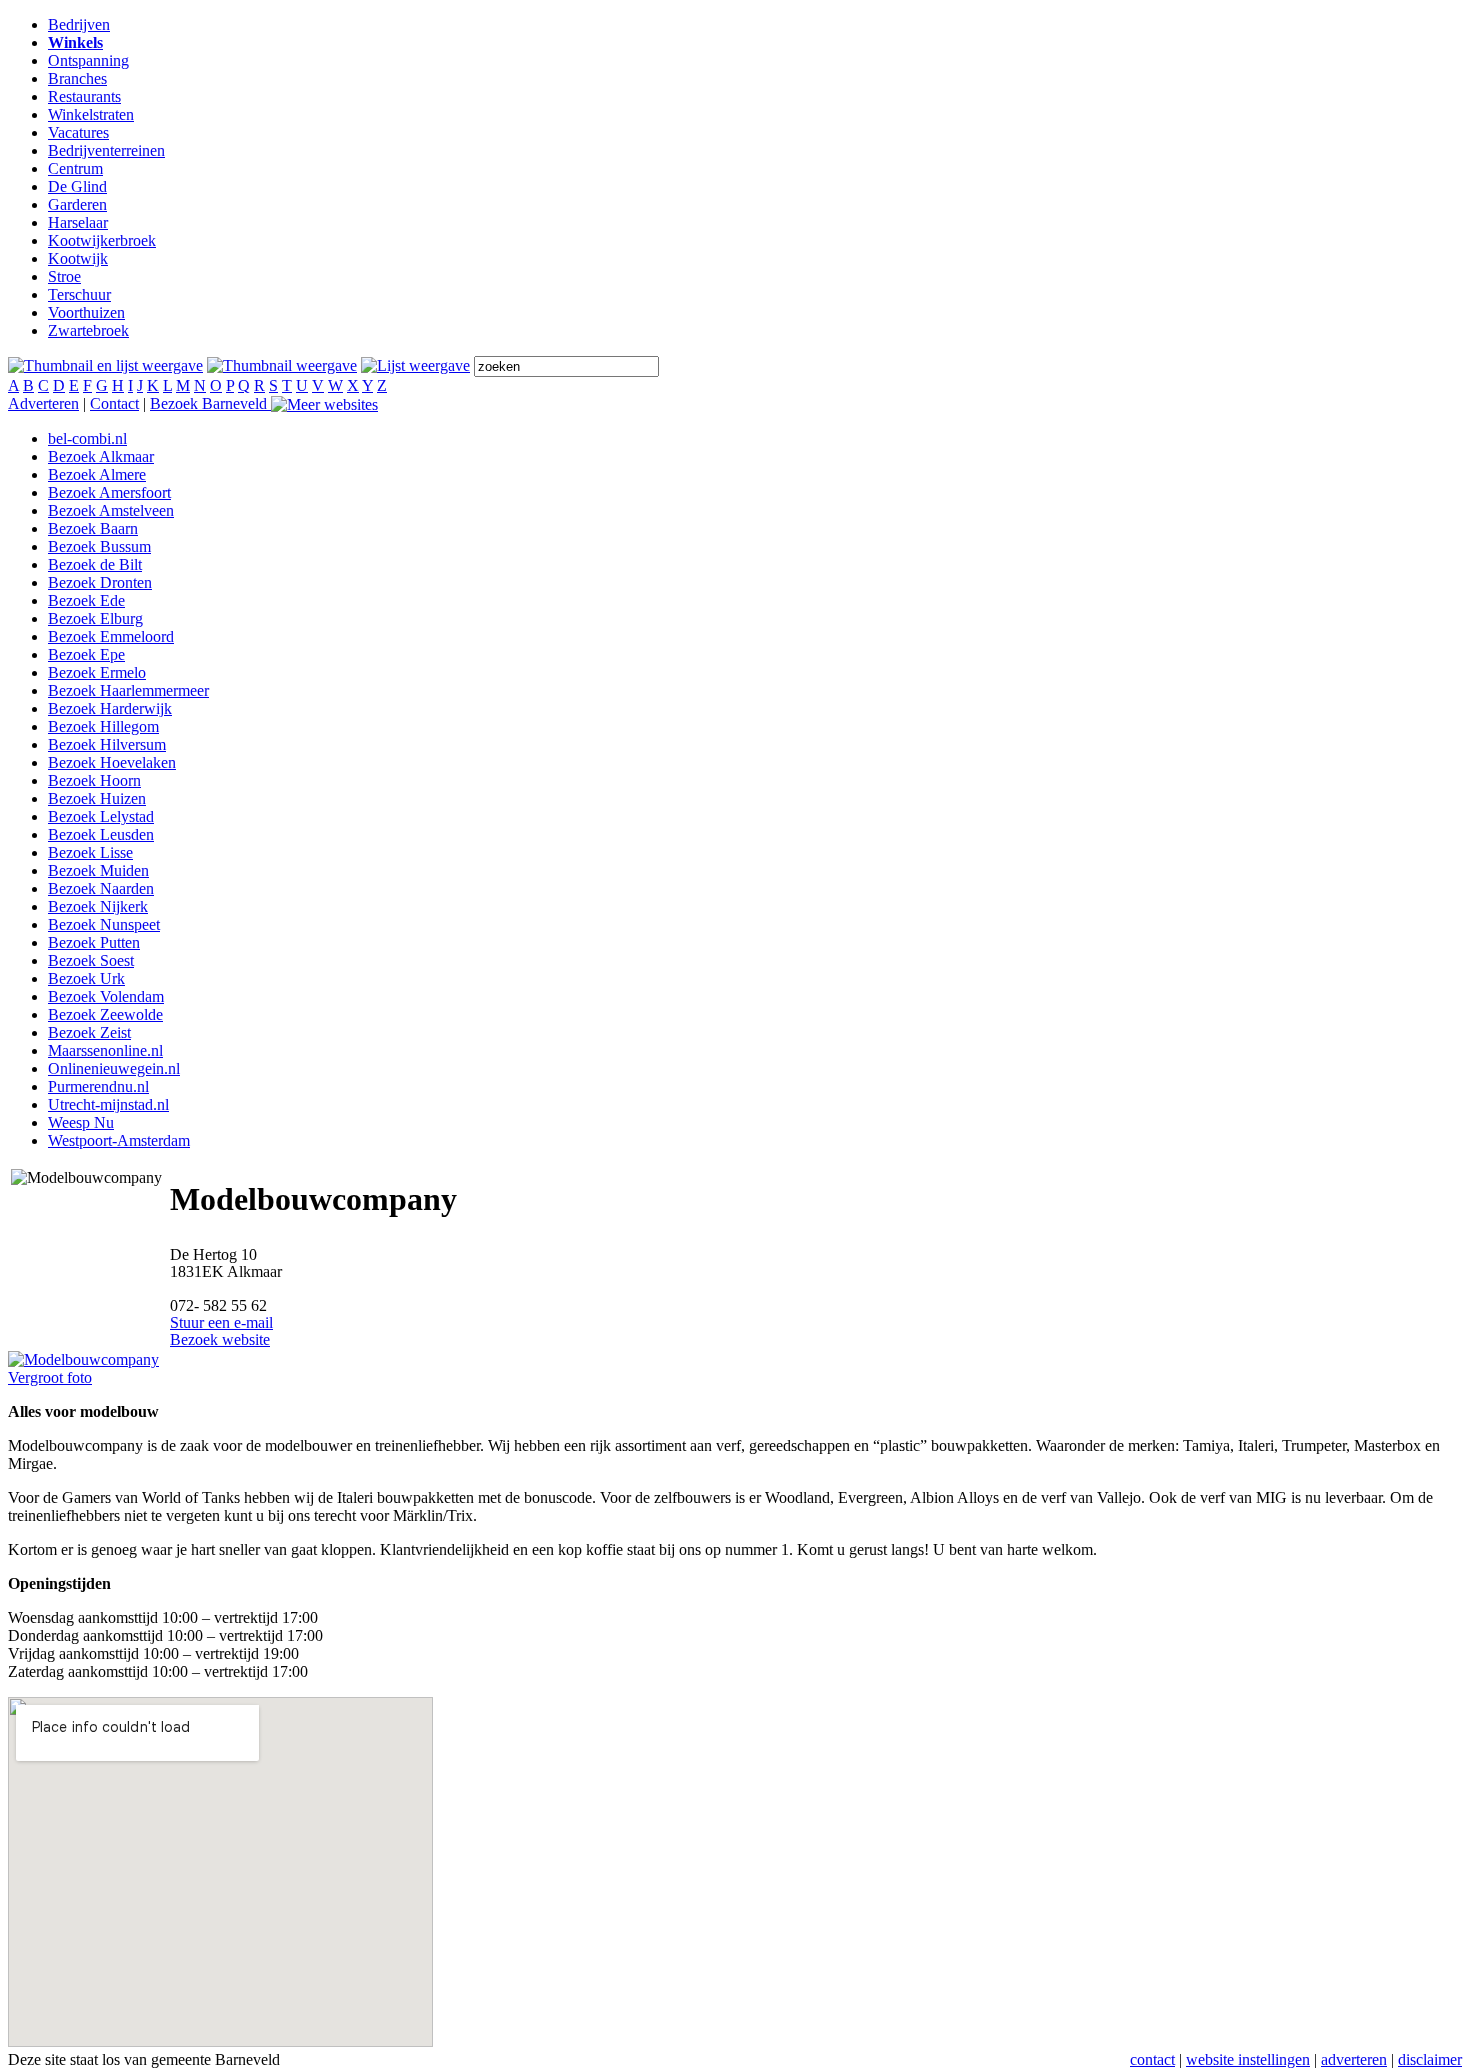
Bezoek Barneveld (210, 403)
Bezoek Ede (86, 600)
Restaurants (84, 96)
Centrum (75, 168)
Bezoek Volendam (106, 996)
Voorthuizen (86, 312)
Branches (77, 78)
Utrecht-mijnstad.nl (108, 1104)
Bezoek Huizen (97, 798)
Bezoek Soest (91, 960)
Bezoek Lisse (90, 852)
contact (1152, 2059)
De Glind (77, 186)
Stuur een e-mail (221, 1322)
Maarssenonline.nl (105, 1050)
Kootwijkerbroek (102, 240)
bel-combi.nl (87, 438)
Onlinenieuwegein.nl (114, 1068)
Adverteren (43, 403)
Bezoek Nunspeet (104, 924)
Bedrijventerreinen (106, 150)
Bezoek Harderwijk (110, 708)
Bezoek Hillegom (103, 726)
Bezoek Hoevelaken (112, 762)
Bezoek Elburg (95, 618)
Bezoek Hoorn (94, 780)
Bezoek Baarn (93, 528)
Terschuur (79, 294)
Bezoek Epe (86, 654)
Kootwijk (78, 258)
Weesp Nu (81, 1122)
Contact (114, 403)
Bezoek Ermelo (97, 672)
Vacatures (78, 132)
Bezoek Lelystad (101, 816)
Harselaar (78, 222)
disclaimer (1430, 2059)
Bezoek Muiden (98, 870)
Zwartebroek (88, 330)
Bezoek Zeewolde (105, 1014)
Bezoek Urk (86, 978)
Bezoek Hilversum (107, 744)
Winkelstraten (91, 114)
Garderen (77, 204)
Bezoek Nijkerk (98, 906)
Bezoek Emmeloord (111, 636)
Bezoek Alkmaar (101, 456)
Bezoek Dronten (100, 582)
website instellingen (1248, 2059)
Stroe (64, 276)
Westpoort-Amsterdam (119, 1140)
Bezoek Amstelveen (111, 510)
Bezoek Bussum (99, 546)
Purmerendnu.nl (98, 1086)
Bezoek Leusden (101, 834)
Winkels (75, 42)
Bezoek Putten (94, 942)
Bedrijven (79, 24)
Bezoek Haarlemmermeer (128, 690)
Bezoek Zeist (89, 1032)
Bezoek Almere (97, 474)
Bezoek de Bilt (95, 564)
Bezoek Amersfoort (109, 492)
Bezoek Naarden (101, 888)
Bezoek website (220, 1339)
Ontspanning (88, 60)
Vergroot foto (50, 1377)
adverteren (1354, 2059)
